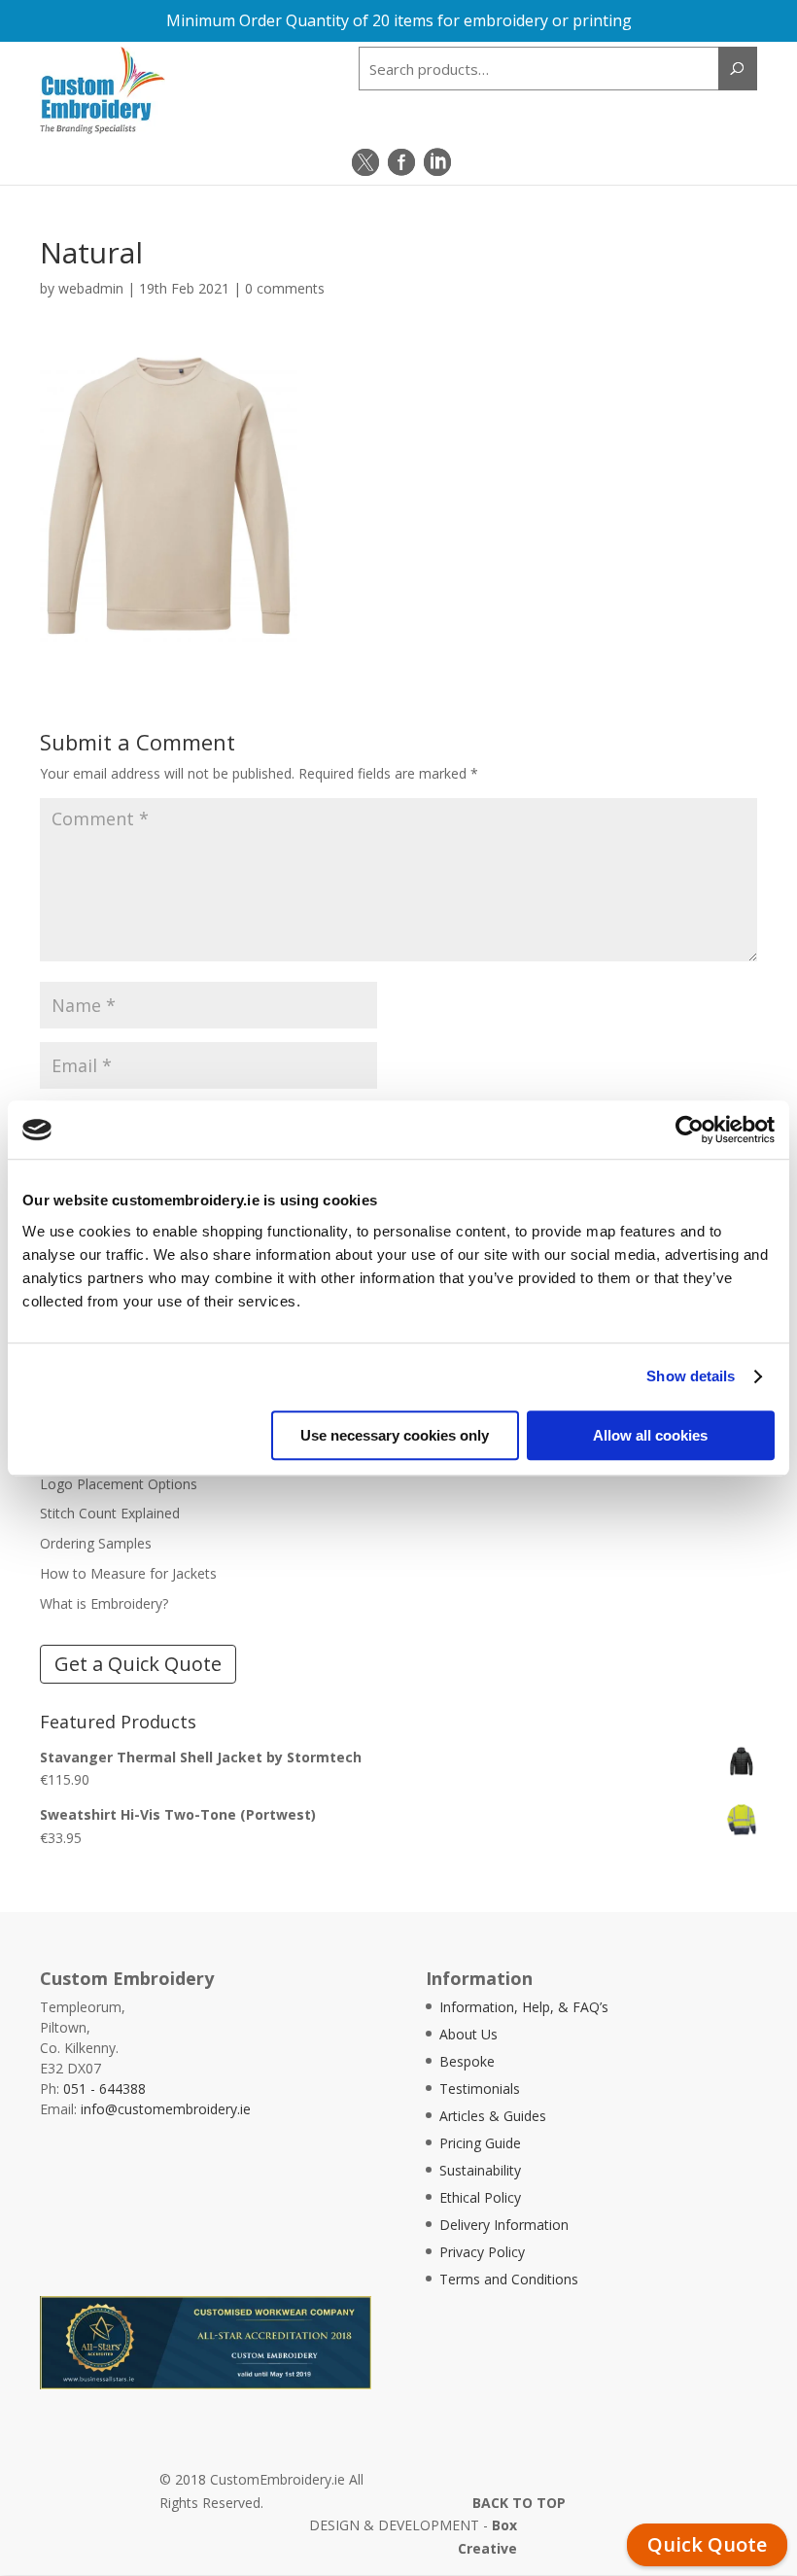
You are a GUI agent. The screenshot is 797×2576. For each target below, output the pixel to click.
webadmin (91, 288)
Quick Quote (707, 2544)
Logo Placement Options (119, 1484)
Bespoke (467, 2061)
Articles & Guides (493, 2116)
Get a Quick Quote (138, 1664)
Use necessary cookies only (395, 1435)
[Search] (738, 69)
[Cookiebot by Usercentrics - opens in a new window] (690, 1130)
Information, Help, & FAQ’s (524, 2007)
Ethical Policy (480, 2197)
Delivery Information (504, 2225)
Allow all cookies (650, 1435)
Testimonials (480, 2089)
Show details (691, 1376)
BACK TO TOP (519, 2503)
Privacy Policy (482, 2252)
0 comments (285, 288)
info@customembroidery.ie (166, 2109)
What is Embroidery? (104, 1603)
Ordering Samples (96, 1543)
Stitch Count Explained (110, 1513)
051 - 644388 (104, 2089)
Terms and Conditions (509, 2279)
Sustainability (480, 2170)
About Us (468, 2034)
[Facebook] (401, 162)
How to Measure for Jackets (128, 1573)
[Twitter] (365, 162)
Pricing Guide (480, 2143)
